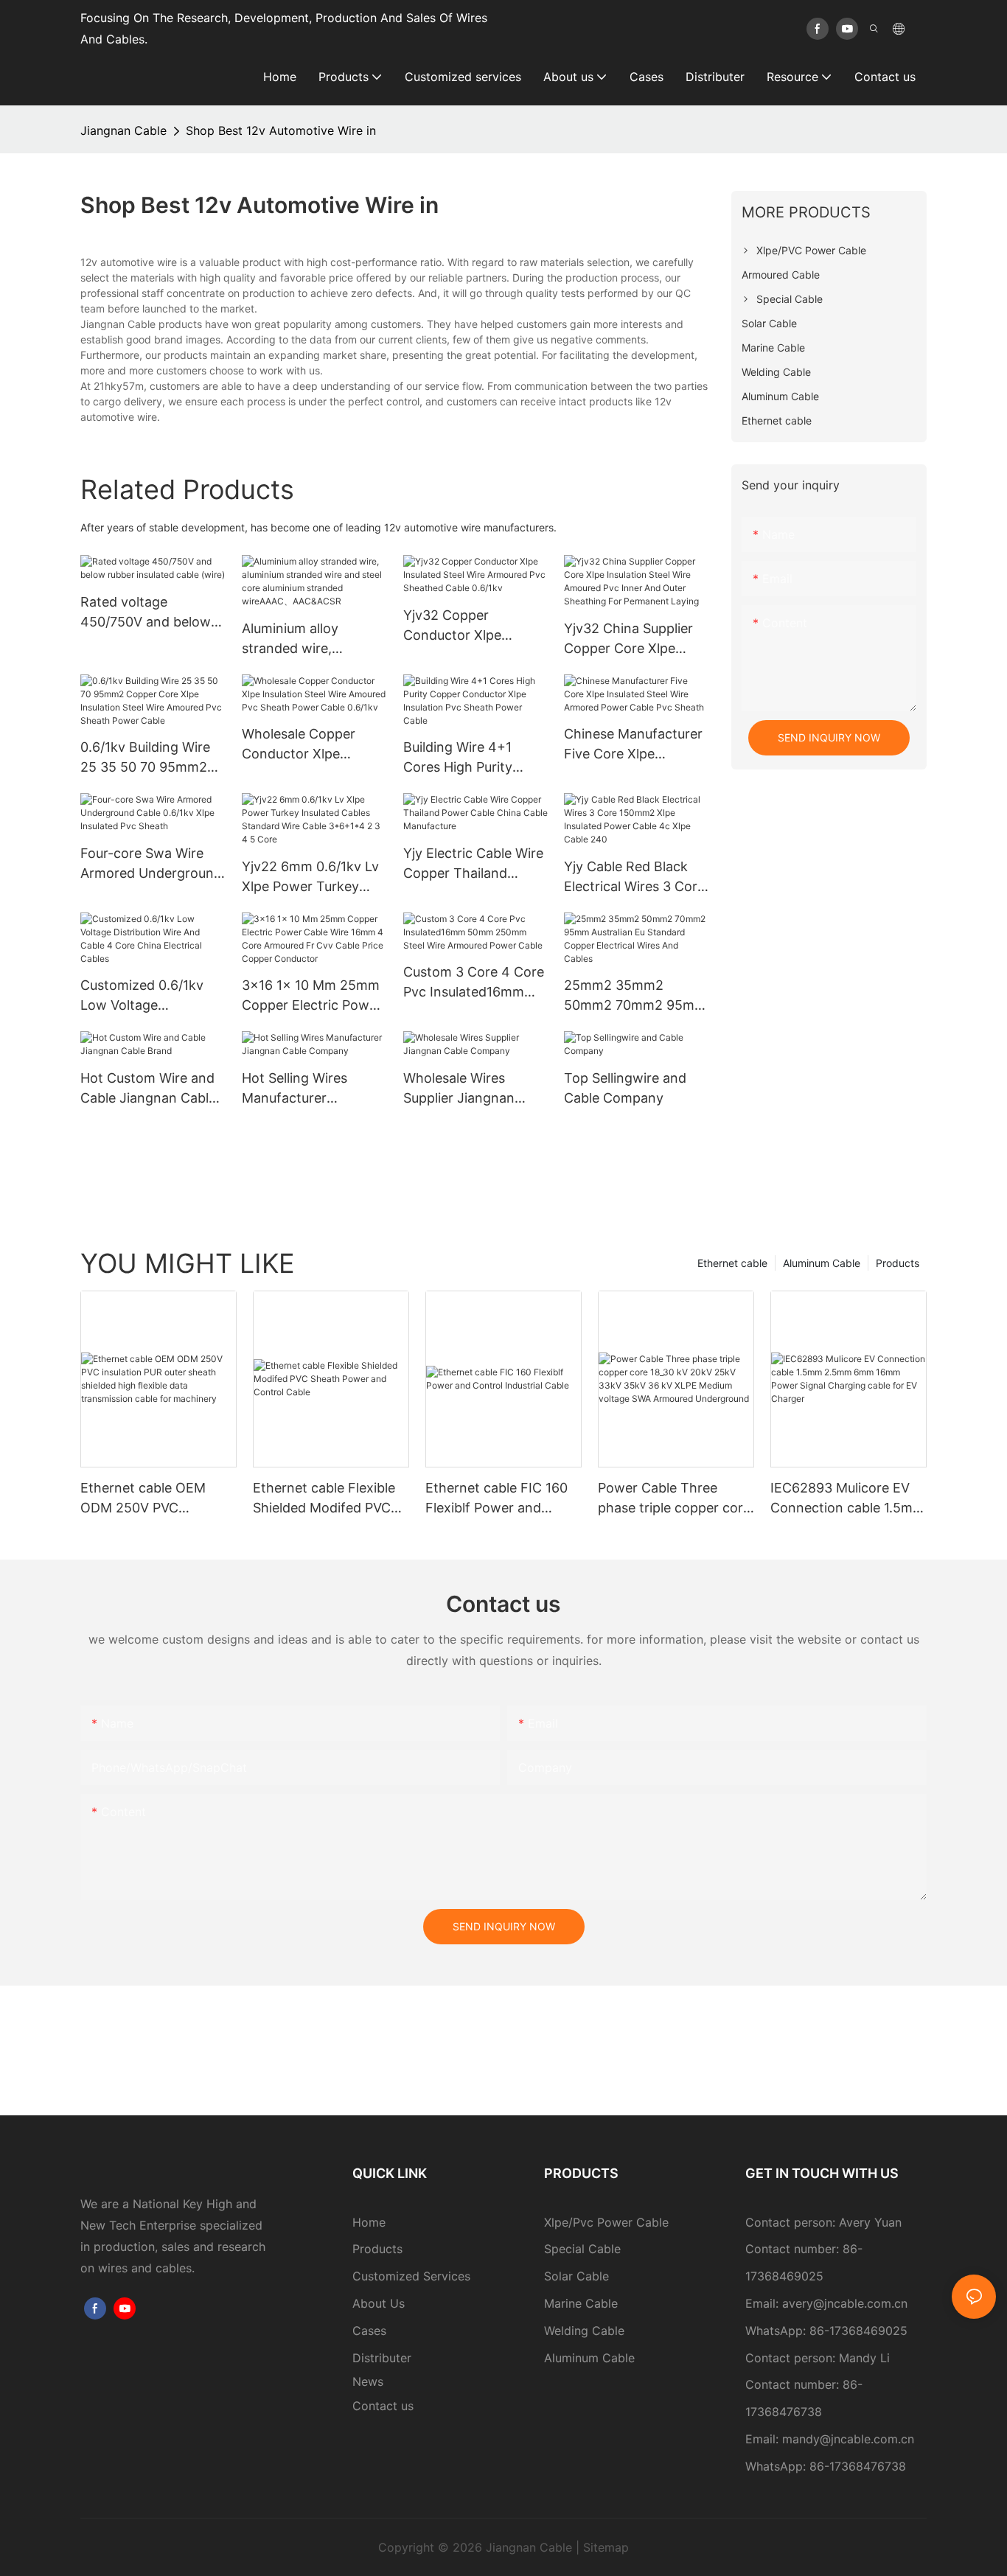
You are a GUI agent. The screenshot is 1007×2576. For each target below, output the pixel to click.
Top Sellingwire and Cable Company (625, 1088)
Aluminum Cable (822, 1263)
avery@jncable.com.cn (845, 2303)
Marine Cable (581, 2303)
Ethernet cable (732, 1263)
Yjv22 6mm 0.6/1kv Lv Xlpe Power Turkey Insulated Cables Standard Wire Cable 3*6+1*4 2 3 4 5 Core (310, 877)
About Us (379, 2303)
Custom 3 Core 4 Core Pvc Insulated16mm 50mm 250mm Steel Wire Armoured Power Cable (474, 983)
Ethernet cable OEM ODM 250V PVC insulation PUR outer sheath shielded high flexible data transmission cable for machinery (150, 1499)
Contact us (383, 2406)
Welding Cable (584, 2331)
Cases (369, 2331)
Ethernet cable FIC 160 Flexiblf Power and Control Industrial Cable (499, 1499)
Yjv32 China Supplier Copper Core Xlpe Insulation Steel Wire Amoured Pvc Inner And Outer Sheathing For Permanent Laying (633, 639)
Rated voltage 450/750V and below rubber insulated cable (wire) (149, 613)
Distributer (382, 2358)
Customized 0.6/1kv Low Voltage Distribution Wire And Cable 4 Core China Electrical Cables (147, 996)
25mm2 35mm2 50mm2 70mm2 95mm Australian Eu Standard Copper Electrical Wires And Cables (635, 996)
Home (369, 2222)
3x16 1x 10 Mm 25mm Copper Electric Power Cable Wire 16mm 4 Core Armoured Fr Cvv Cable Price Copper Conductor (312, 996)
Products (898, 1263)
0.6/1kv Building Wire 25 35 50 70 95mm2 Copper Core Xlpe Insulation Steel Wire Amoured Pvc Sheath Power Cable (146, 758)
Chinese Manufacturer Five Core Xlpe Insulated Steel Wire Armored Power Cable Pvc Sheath (633, 745)
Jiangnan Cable (123, 130)
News (368, 2381)
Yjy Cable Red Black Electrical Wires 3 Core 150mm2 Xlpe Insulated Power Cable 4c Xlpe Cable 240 (634, 877)
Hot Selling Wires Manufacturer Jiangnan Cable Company (295, 1089)
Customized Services (411, 2276)
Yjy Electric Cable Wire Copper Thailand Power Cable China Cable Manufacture (473, 864)
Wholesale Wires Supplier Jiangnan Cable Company (459, 1089)
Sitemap (606, 2547)
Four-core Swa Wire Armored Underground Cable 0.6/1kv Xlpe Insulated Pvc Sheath (151, 864)
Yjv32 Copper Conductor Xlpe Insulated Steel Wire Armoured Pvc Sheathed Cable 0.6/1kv (465, 626)
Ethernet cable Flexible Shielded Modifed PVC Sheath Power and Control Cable (324, 1499)
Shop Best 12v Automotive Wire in (281, 130)
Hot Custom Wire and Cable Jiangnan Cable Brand (148, 1089)
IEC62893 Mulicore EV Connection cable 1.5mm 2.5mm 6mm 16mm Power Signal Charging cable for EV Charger (847, 1499)
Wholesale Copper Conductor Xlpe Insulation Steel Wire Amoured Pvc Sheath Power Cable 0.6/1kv (307, 745)
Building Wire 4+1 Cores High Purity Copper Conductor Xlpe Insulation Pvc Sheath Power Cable (467, 758)
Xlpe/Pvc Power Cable (606, 2222)
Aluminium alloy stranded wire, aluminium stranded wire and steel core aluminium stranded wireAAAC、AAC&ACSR (303, 639)
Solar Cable (576, 2276)
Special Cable (582, 2249)
